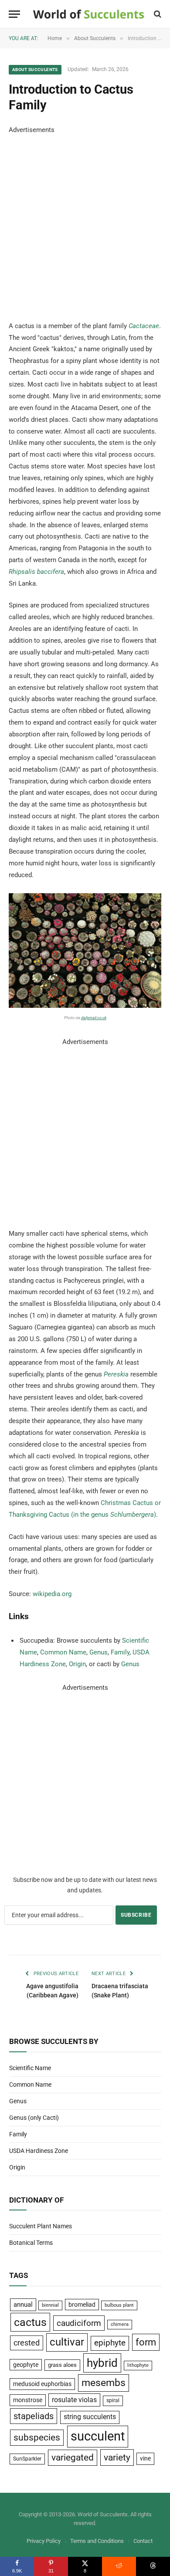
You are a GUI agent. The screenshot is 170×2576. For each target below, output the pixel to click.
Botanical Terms (31, 2243)
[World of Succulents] (89, 14)
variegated (73, 2457)
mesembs (104, 2383)
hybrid (102, 2363)
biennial (50, 2305)
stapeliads (34, 2416)
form (146, 2342)
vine (145, 2458)
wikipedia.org (52, 1594)
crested (27, 2343)
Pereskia (116, 1374)
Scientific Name (30, 2068)
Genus (99, 1652)
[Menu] (14, 14)
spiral (113, 2400)
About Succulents (35, 69)
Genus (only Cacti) (34, 2118)
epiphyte (110, 2343)
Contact (143, 2541)
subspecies (37, 2437)
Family (120, 1652)
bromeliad (82, 2305)
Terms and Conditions (97, 2541)
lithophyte (138, 2365)
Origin (77, 1664)
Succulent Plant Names (41, 2226)
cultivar (67, 2342)
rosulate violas (74, 2400)
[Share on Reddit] (119, 2566)
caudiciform (79, 2323)
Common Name (63, 1652)
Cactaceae (144, 326)
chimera (120, 2324)
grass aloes (62, 2365)
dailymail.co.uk (94, 1018)
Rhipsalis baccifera (36, 572)
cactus (30, 2322)
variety (117, 2457)
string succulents (90, 2417)
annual (23, 2305)
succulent (98, 2436)
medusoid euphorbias (42, 2384)
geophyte (26, 2365)
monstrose (28, 2400)
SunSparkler (27, 2459)
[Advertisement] (85, 221)
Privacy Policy (44, 2541)
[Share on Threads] (153, 2566)
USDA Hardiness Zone (39, 2151)
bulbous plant (119, 2305)
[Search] (157, 14)
